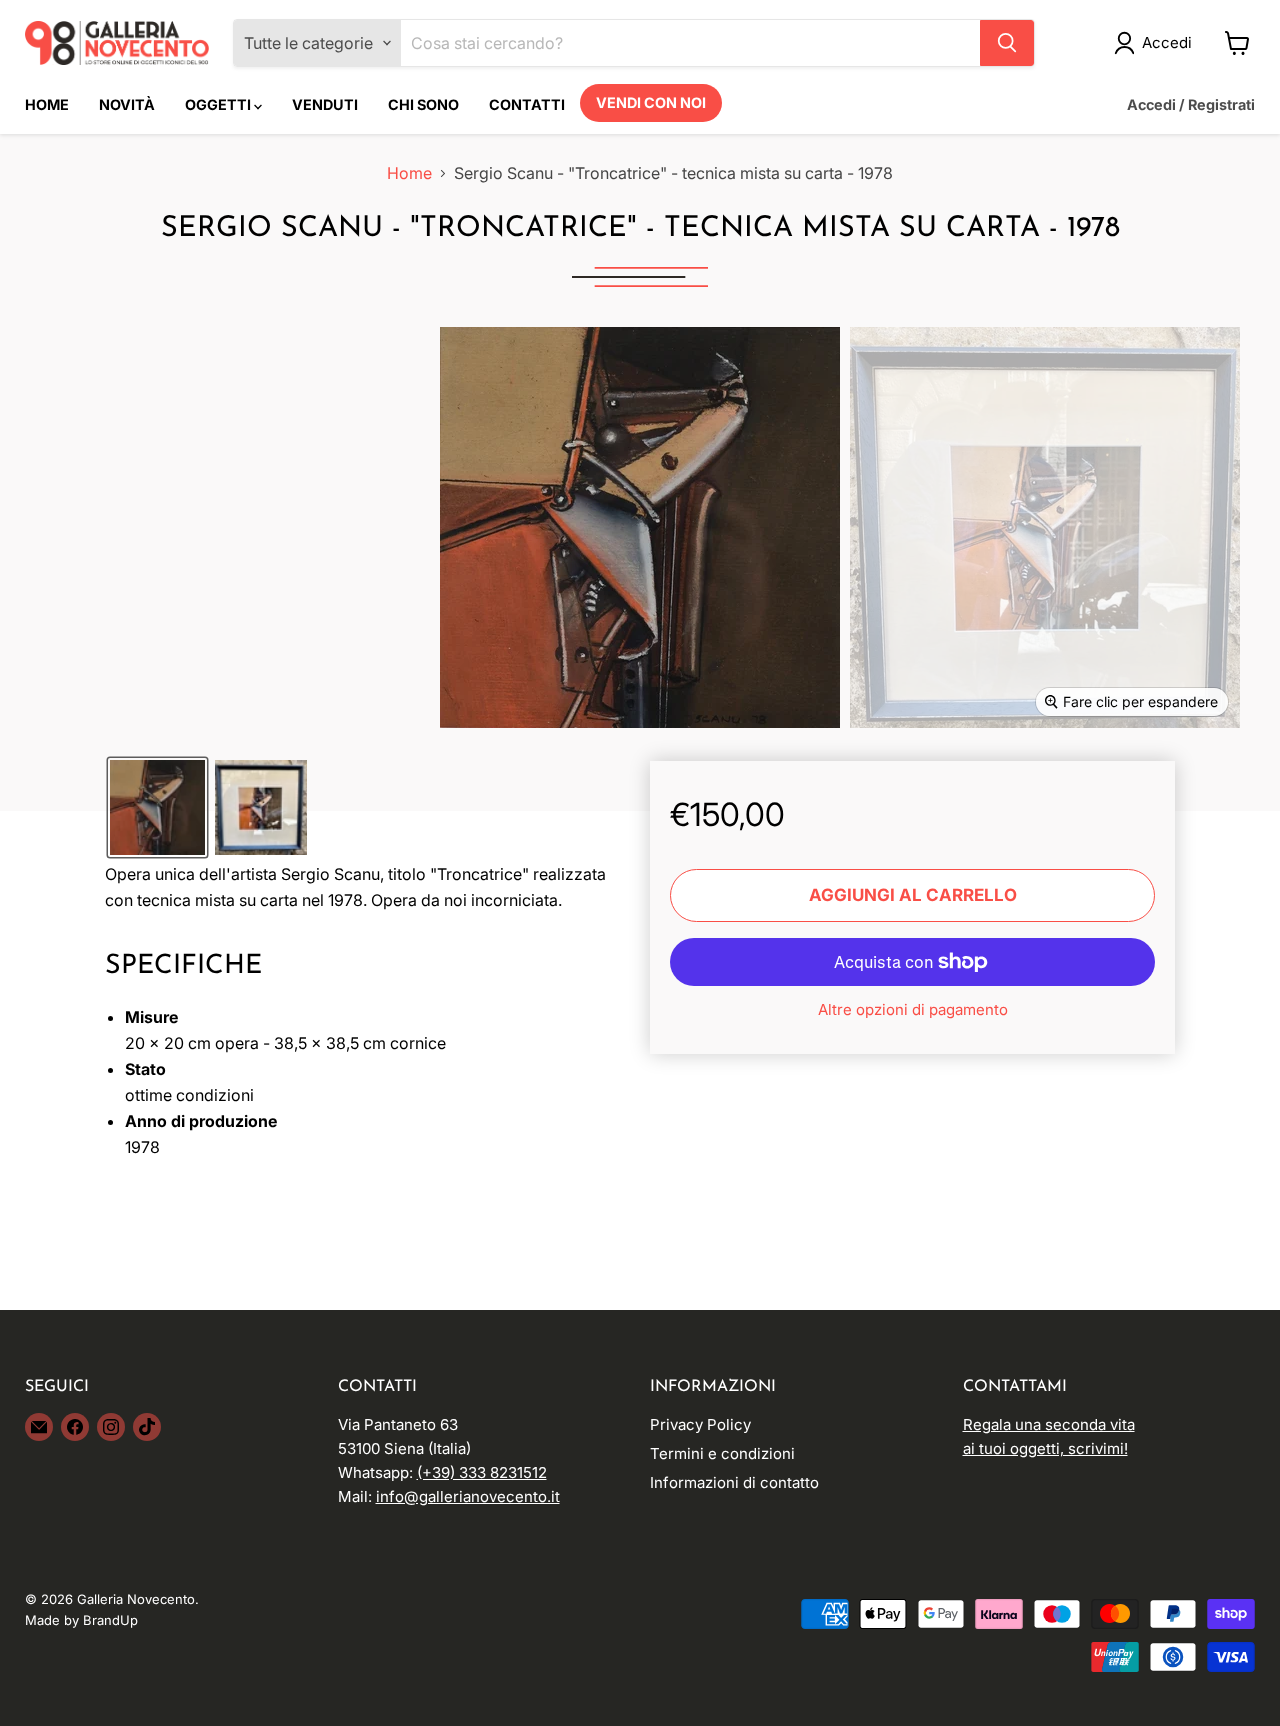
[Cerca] (1007, 43)
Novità (127, 104)
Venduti (325, 104)
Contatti (527, 104)
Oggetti (219, 104)
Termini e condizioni (722, 1453)
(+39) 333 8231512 (482, 1472)
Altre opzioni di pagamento (913, 1009)
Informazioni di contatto (734, 1482)
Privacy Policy (700, 1424)
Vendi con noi (651, 102)
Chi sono (423, 104)
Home (47, 104)
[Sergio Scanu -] (157, 807)
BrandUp (110, 1620)
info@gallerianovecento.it (468, 1496)
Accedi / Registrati (1191, 104)
